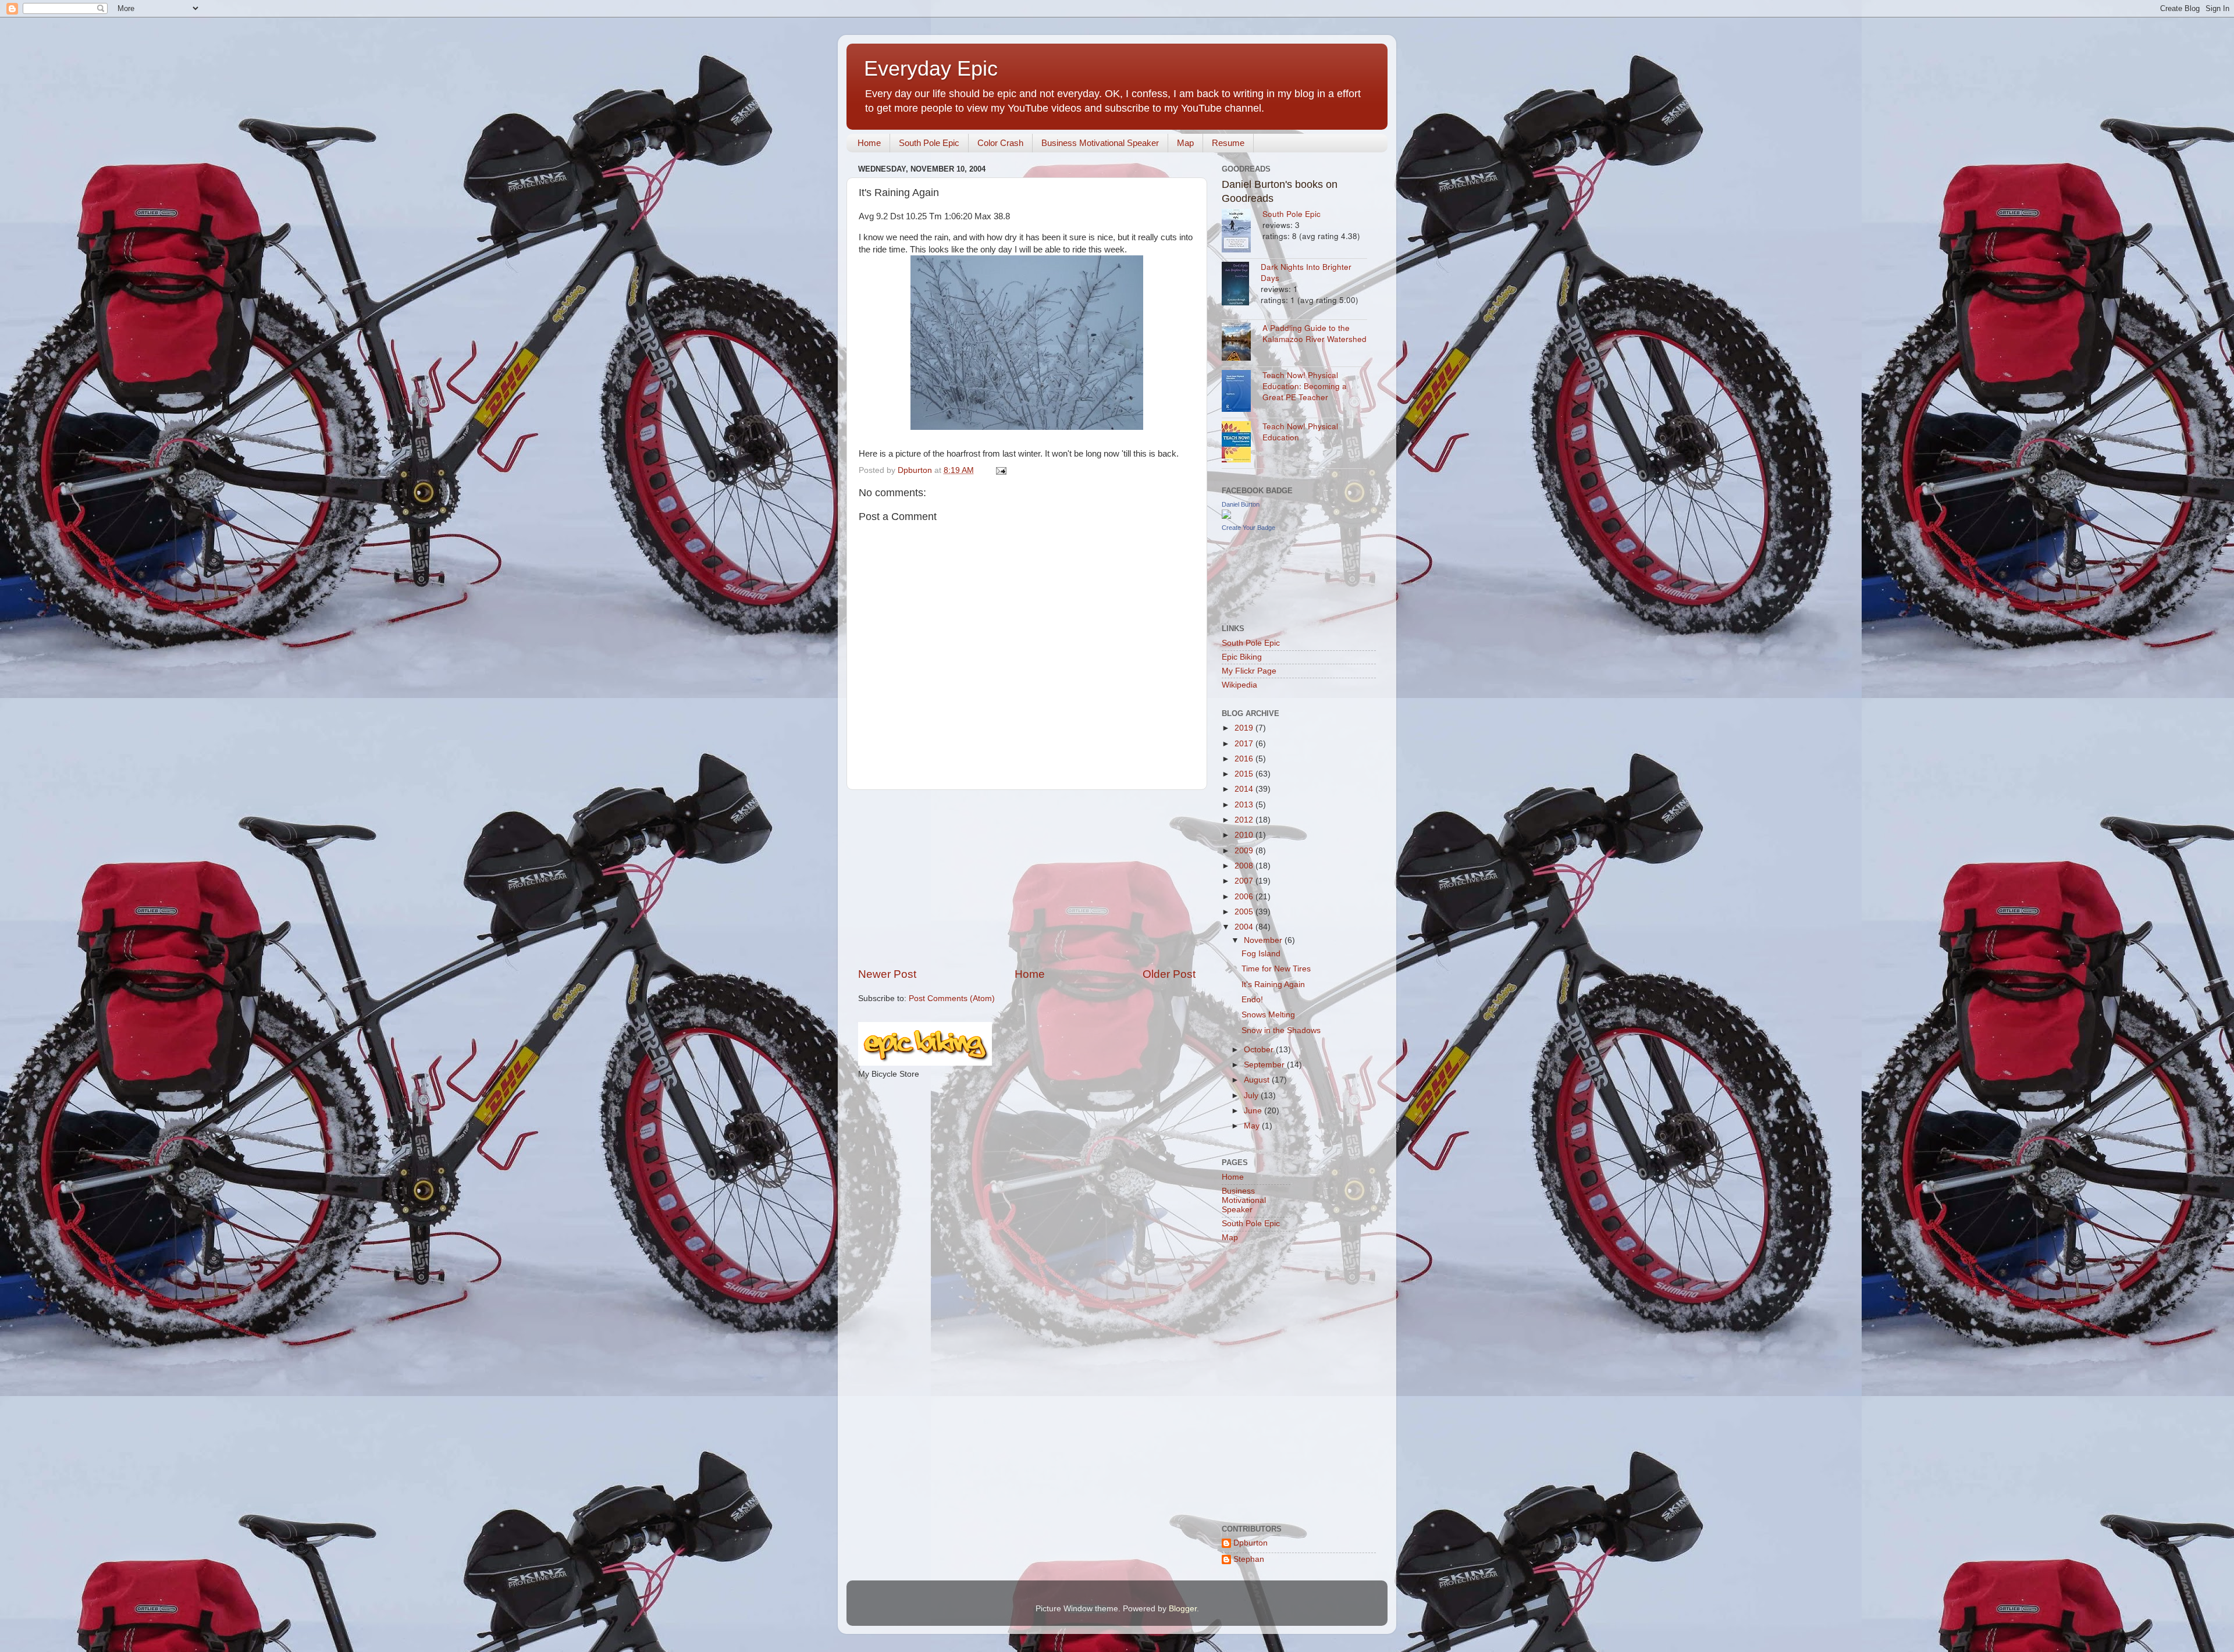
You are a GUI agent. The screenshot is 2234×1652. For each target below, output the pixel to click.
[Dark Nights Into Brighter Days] (1241, 285)
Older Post (1169, 974)
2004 (1245, 927)
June (1254, 1111)
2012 (1245, 820)
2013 (1245, 805)
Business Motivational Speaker (1100, 143)
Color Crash (1000, 143)
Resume (1228, 143)
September (1265, 1065)
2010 (1245, 835)
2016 (1245, 759)
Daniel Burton (1241, 504)
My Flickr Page (1249, 671)
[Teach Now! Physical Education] (1242, 443)
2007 (1245, 881)
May (1253, 1126)
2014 (1245, 789)
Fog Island (1261, 954)
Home (869, 143)
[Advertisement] (1027, 878)
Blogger (1183, 1609)
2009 (1245, 851)
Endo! (1252, 1000)
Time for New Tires (1276, 969)
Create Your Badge (1248, 528)
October (1260, 1050)
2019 (1245, 728)
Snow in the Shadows (1281, 1030)
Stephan (1249, 1559)
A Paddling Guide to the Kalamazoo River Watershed (1315, 333)
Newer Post (887, 974)
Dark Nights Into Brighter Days (1306, 272)
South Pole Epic (929, 143)
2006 (1245, 897)
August (1258, 1080)
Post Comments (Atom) (952, 998)
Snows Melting (1268, 1015)
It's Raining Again (1273, 985)
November (1264, 940)
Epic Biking (1242, 657)
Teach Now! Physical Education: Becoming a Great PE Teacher (1305, 386)
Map (1185, 143)
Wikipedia (1239, 685)
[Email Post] (1000, 470)
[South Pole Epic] (1242, 232)
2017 (1245, 744)
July (1252, 1096)
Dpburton (1251, 1543)
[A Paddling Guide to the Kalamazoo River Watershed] (1242, 343)
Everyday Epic (931, 68)
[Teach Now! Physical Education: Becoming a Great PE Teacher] (1242, 392)
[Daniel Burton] (1226, 516)
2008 (1245, 866)
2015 (1245, 774)
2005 (1245, 912)
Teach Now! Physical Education (1300, 432)
